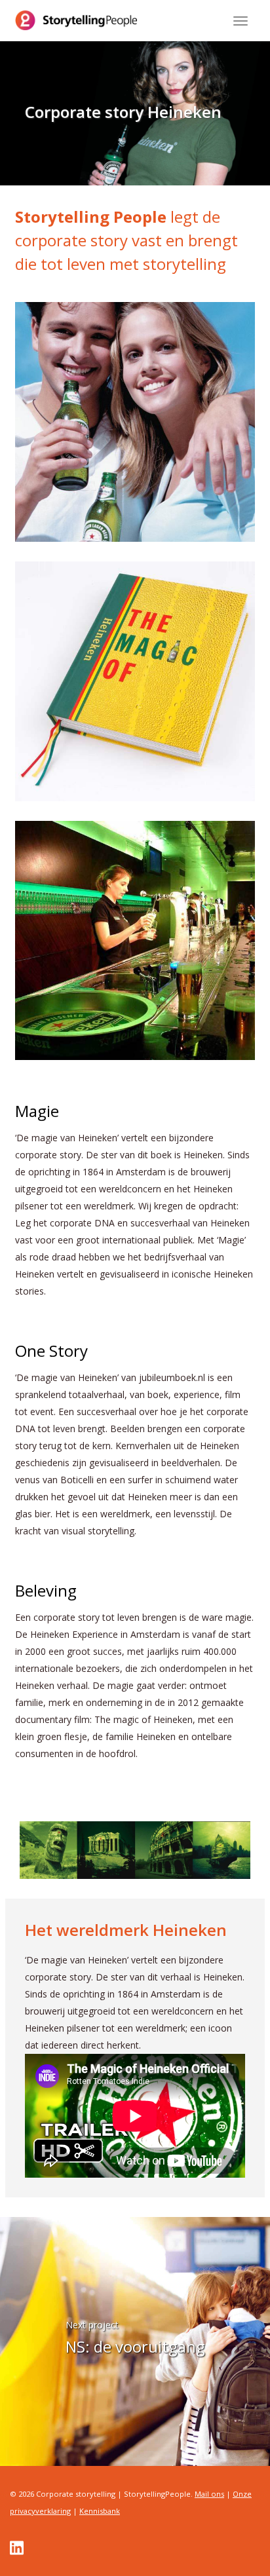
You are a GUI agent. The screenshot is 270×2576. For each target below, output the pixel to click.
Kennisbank (100, 2511)
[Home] (76, 20)
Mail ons (209, 2494)
